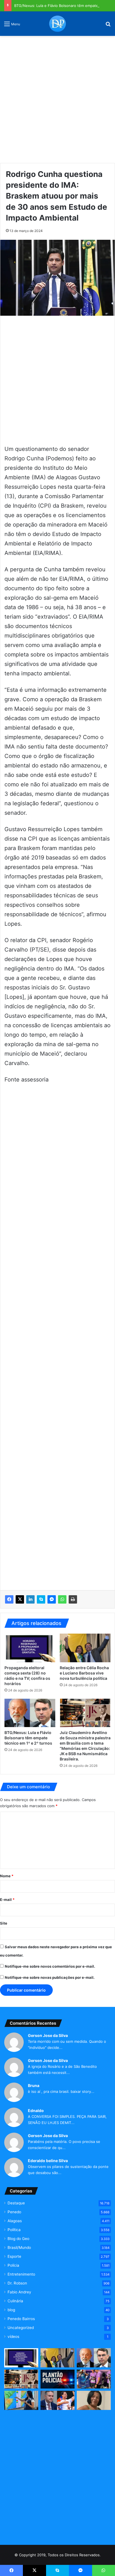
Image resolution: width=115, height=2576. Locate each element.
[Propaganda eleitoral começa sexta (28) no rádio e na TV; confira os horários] (30, 1648)
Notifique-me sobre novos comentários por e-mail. (50, 1966)
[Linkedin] (30, 1599)
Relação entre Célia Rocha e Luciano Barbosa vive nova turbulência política (84, 1673)
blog (11, 2310)
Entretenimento (21, 2274)
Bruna (34, 2085)
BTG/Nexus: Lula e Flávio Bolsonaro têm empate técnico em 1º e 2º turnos (28, 1738)
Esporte (14, 2256)
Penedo (14, 2212)
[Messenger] (52, 1599)
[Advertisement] (57, 97)
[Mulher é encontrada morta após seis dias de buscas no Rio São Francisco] (94, 2400)
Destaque (16, 2203)
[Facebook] (9, 1599)
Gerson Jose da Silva (48, 2035)
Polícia (13, 2265)
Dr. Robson (17, 2283)
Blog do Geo (18, 2239)
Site (4, 1923)
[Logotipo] (57, 24)
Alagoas (15, 2221)
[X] (20, 1599)
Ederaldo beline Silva (48, 2161)
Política (14, 2230)
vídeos (13, 2337)
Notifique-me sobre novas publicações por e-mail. (50, 1977)
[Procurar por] (108, 26)
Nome (7, 1876)
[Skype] (41, 1599)
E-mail (7, 1900)
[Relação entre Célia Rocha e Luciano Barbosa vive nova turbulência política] (85, 1648)
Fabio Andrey (19, 2292)
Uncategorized (21, 2328)
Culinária (15, 2301)
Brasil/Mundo (19, 2247)
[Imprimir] (73, 1599)
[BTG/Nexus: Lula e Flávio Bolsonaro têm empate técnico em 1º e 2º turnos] (30, 1713)
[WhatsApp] (62, 1599)
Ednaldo (36, 2111)
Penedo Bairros (21, 2319)
